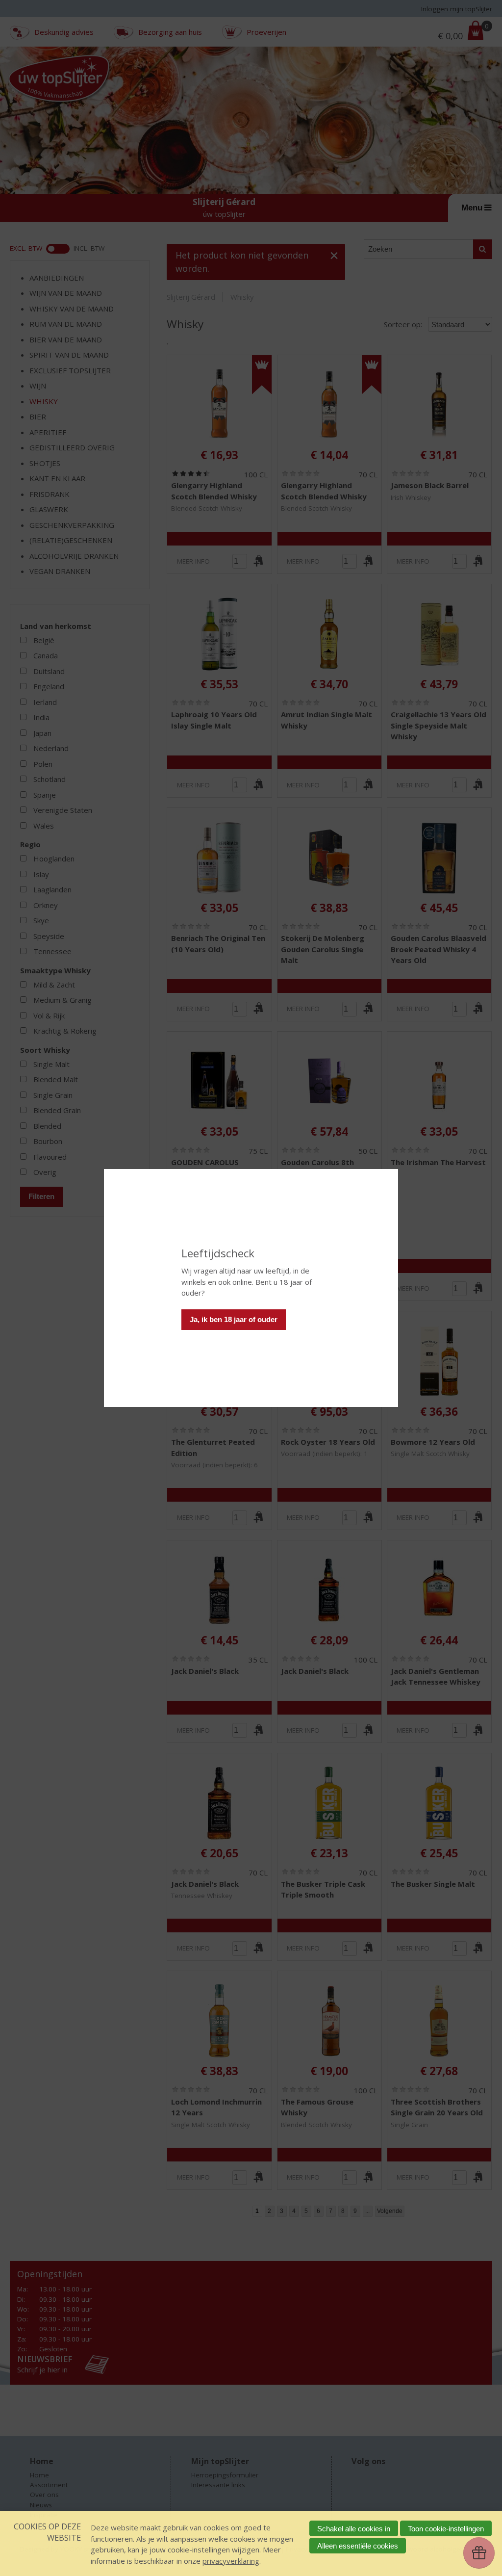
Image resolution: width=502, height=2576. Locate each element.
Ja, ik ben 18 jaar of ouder (234, 1319)
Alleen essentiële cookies (358, 2546)
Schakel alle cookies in (354, 2529)
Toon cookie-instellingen (446, 2529)
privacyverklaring (231, 2561)
